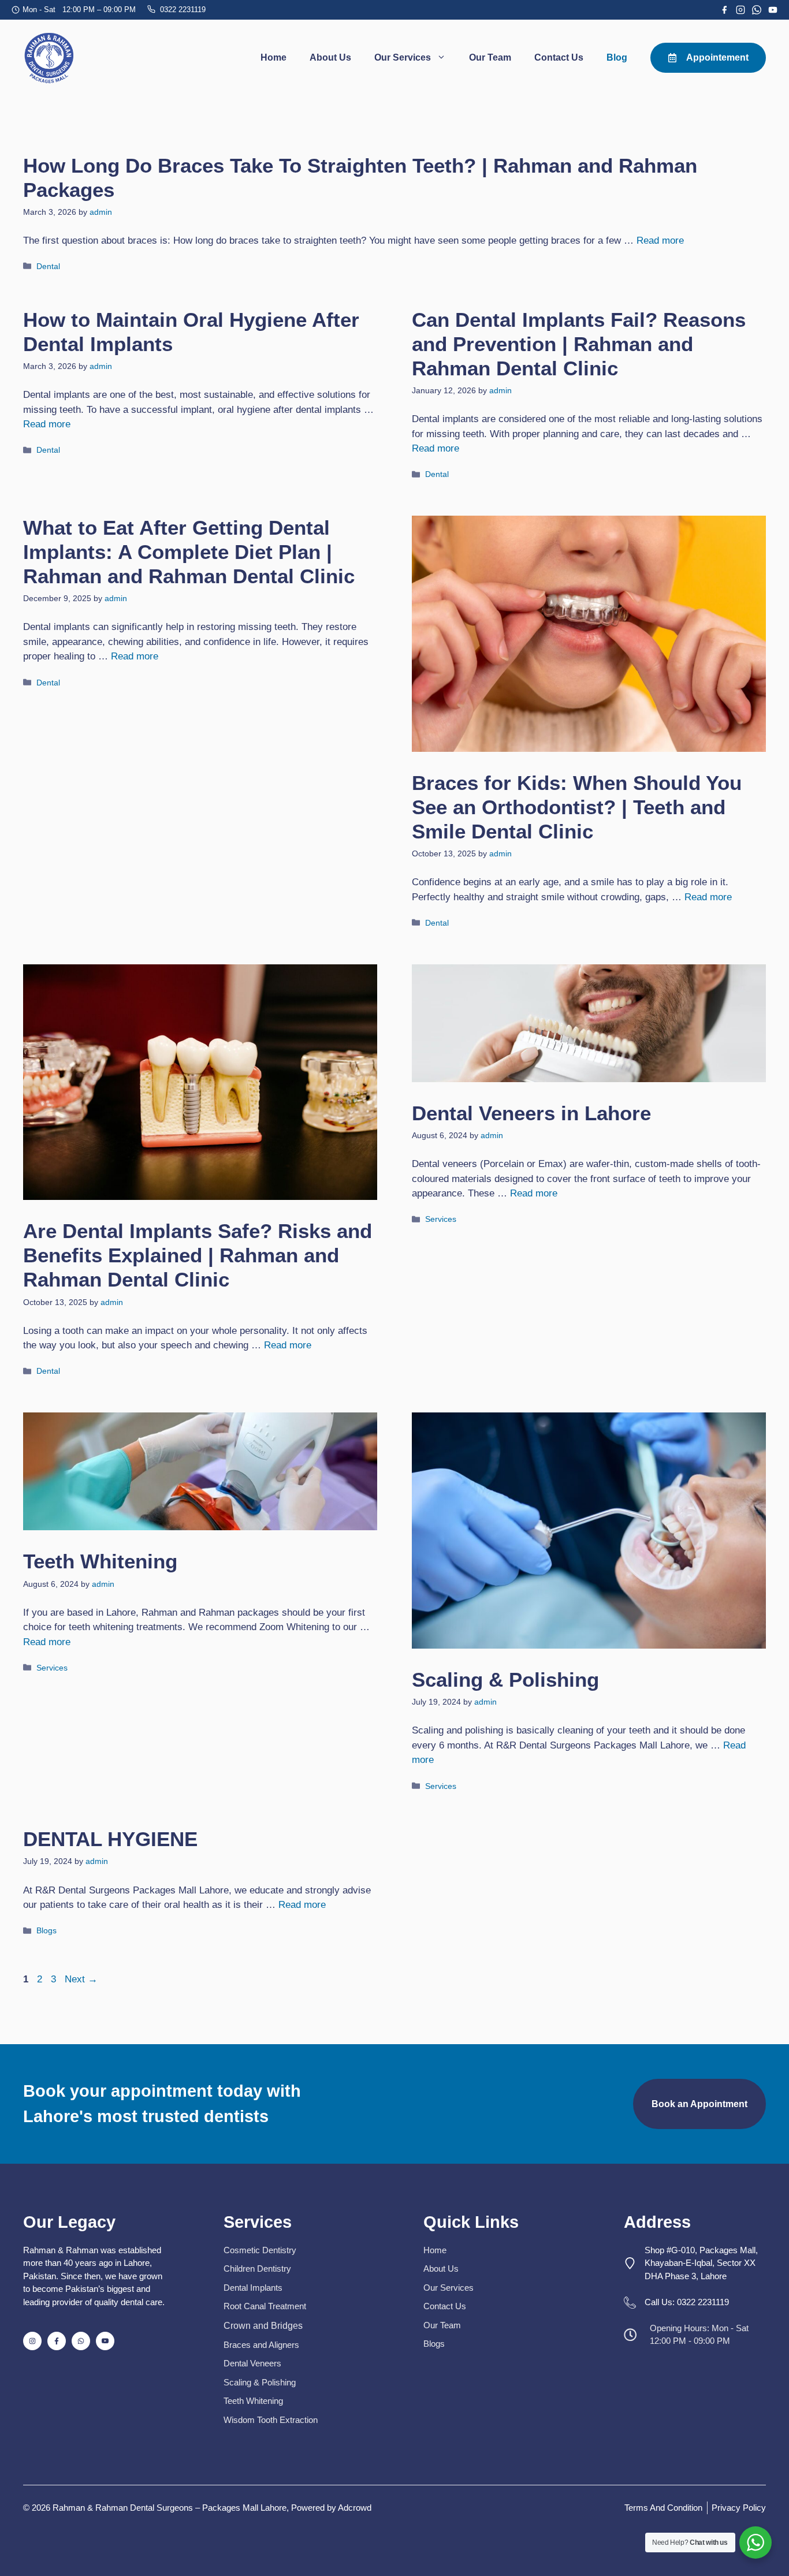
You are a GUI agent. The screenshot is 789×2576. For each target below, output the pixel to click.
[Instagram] (740, 10)
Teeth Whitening (100, 1561)
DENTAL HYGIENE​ (110, 1839)
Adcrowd (355, 2508)
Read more (660, 241)
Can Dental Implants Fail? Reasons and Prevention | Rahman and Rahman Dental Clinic (579, 344)
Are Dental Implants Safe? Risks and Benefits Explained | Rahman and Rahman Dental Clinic (198, 1255)
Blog (617, 57)
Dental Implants (253, 2288)
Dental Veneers (252, 2363)
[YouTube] (773, 10)
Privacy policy (739, 2508)
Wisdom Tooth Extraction (271, 2420)
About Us (330, 57)
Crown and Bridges (263, 2326)
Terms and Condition (663, 2508)
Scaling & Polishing (505, 1680)
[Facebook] (724, 10)
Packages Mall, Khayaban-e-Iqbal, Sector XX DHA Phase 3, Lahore (701, 2263)
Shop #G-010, (671, 2250)
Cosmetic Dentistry (260, 2250)
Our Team (490, 57)
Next (81, 1979)
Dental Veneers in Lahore (531, 1113)
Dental (48, 266)
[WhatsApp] (757, 10)
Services (441, 1219)
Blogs (46, 1930)
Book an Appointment (699, 2104)
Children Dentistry (257, 2269)
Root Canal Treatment (265, 2306)
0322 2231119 (183, 10)
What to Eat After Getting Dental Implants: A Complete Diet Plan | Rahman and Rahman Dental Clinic (189, 552)
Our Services (403, 57)
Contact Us (559, 57)
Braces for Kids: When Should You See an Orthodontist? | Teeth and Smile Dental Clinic (577, 807)
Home (273, 57)
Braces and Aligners (261, 2345)
